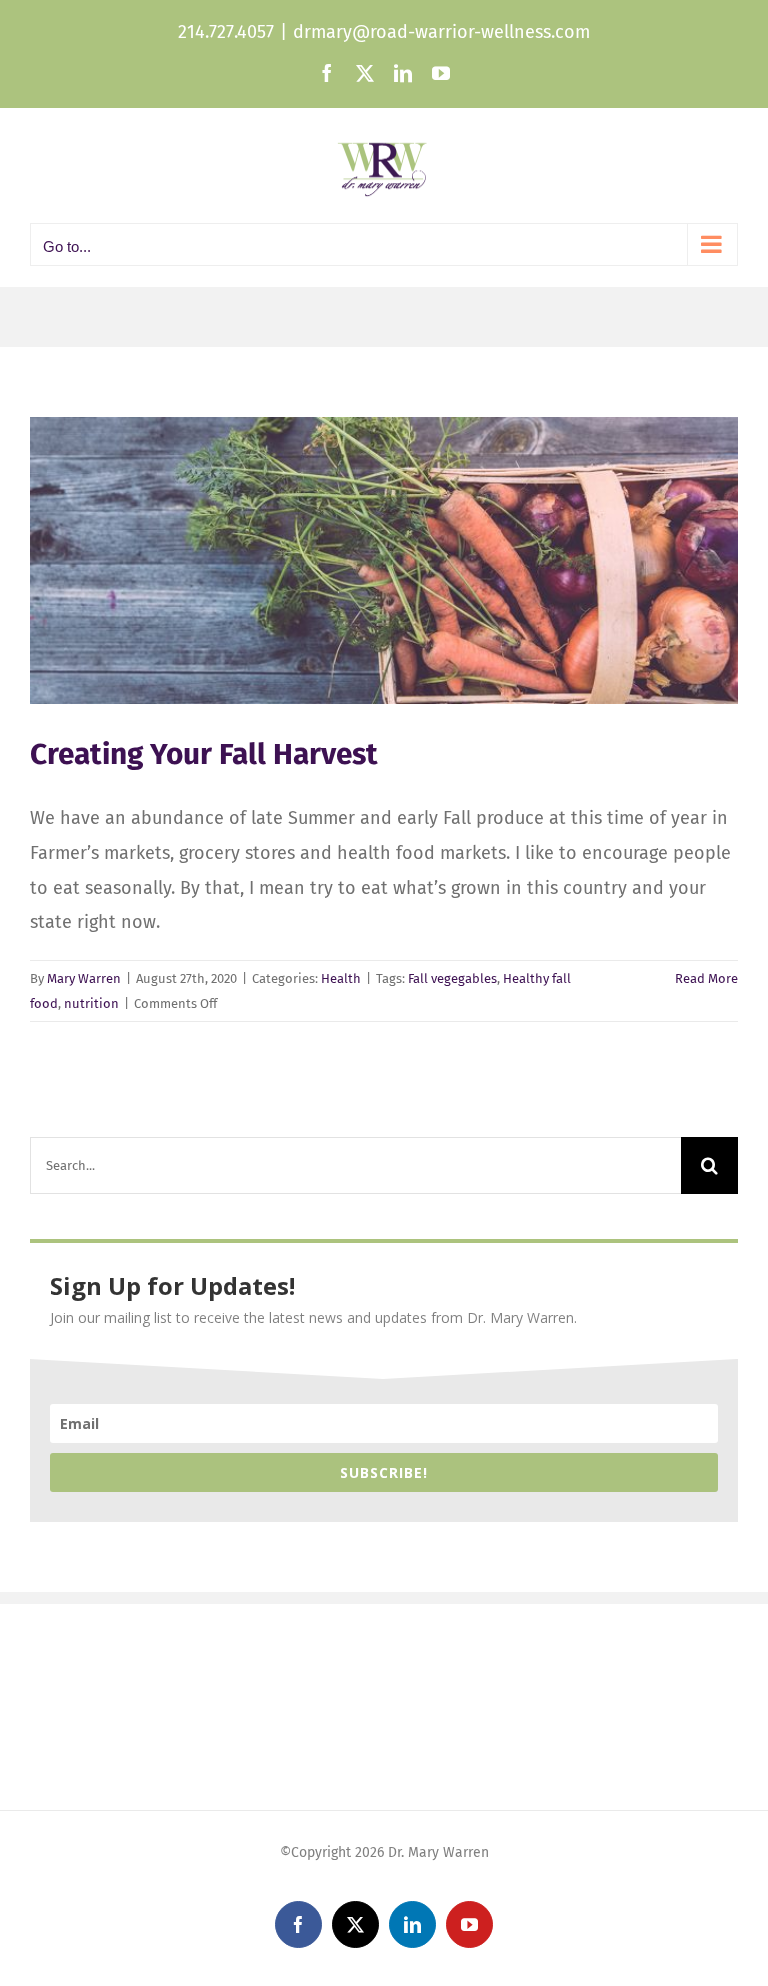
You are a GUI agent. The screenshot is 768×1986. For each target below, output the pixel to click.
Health (341, 978)
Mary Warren (84, 978)
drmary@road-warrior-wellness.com (441, 32)
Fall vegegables (452, 978)
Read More (706, 978)
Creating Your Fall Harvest (204, 754)
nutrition (91, 1003)
